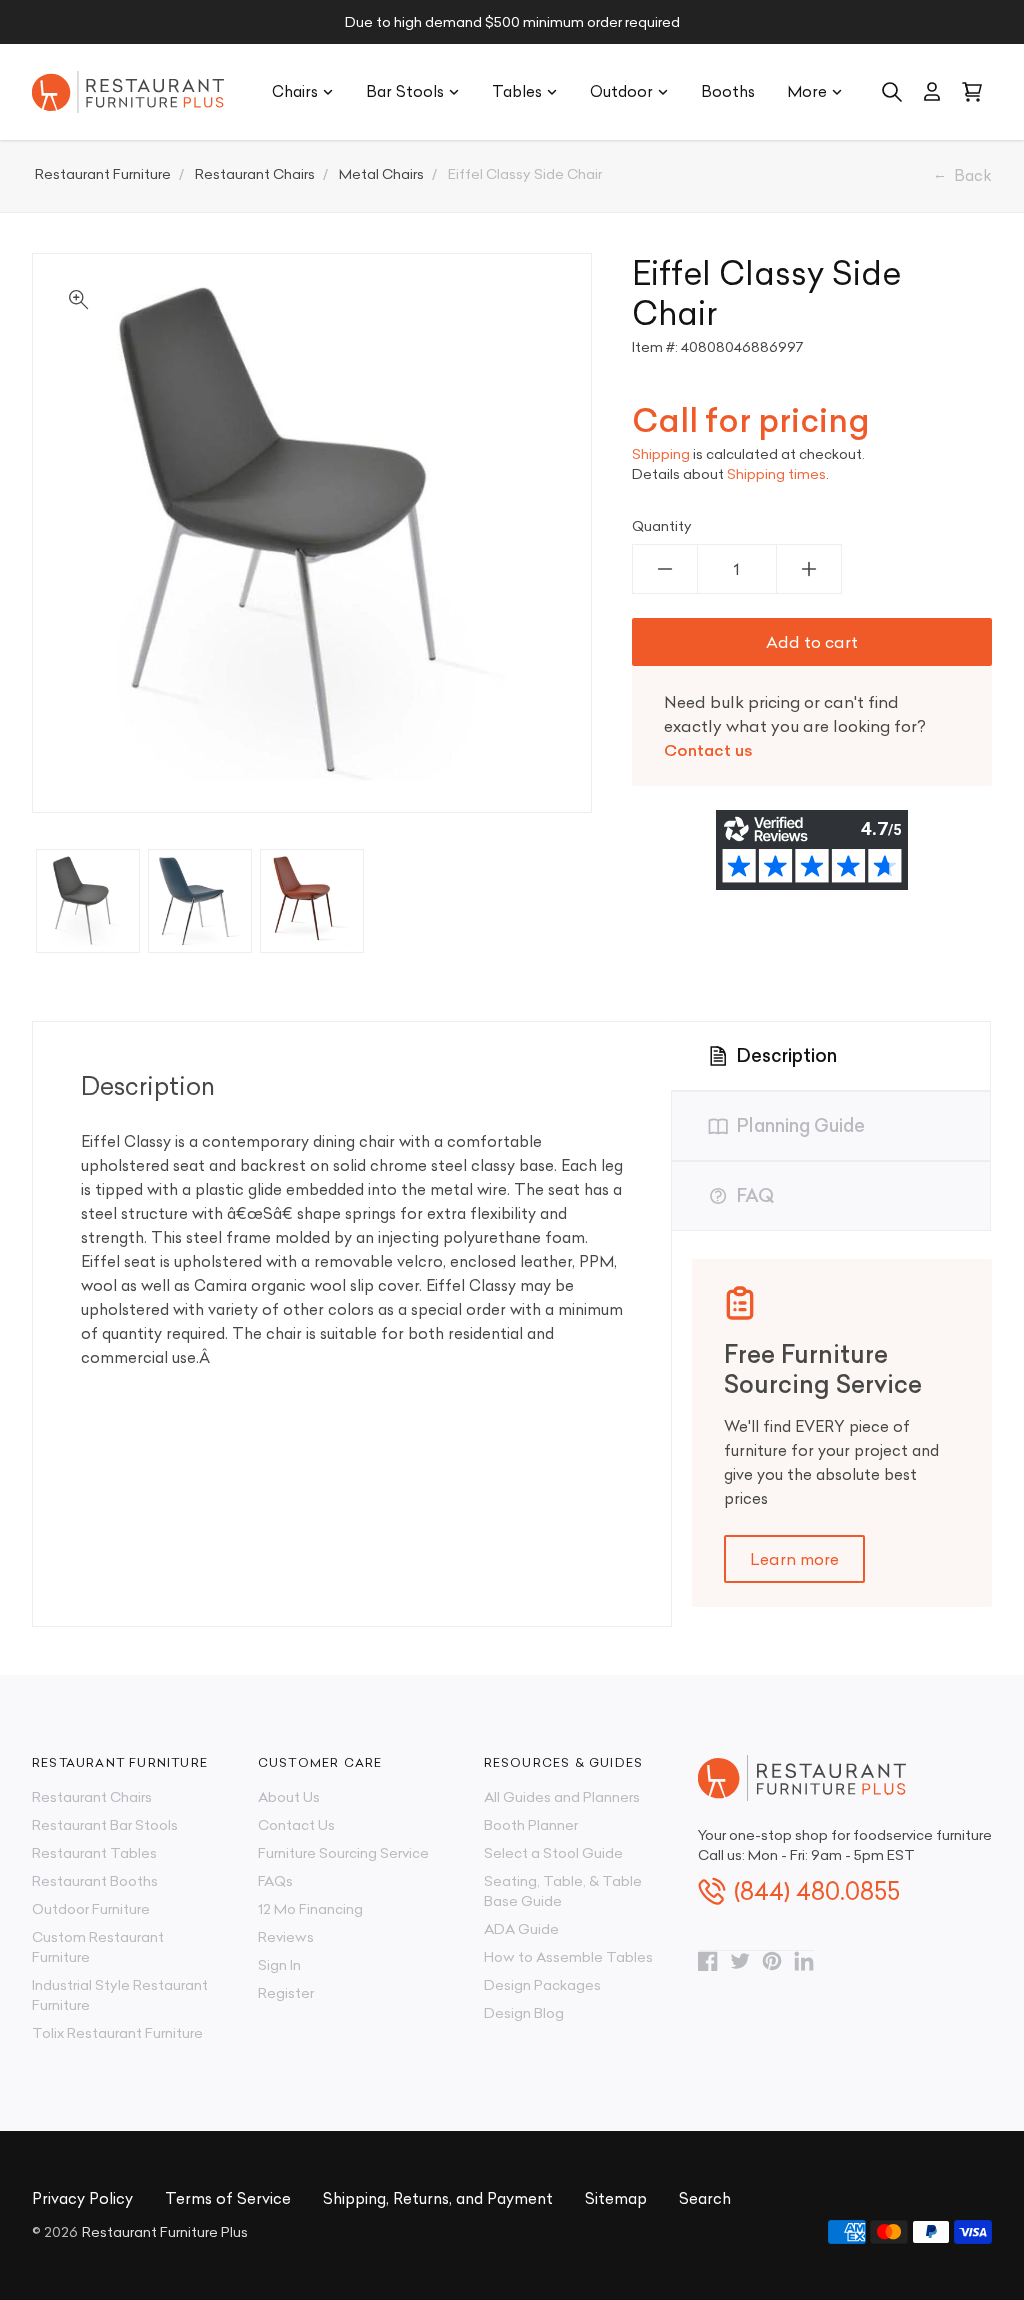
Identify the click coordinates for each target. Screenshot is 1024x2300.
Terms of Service (228, 2198)
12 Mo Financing (310, 1909)
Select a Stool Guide (553, 1853)
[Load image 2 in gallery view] (200, 901)
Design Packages (542, 1985)
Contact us (708, 750)
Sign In (279, 1965)
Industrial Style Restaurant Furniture (120, 1995)
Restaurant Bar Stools (105, 1825)
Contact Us (296, 1825)
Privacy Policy (82, 2198)
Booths (728, 91)
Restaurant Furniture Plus (165, 2232)
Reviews (286, 1937)
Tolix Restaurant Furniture (117, 2033)
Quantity (662, 526)
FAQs (275, 1881)
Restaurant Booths (95, 1881)
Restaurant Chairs (92, 1797)
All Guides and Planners (562, 1797)
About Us (289, 1797)
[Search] (892, 92)
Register (286, 1993)
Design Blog (524, 2013)
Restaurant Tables (94, 1853)
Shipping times (776, 474)
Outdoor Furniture (91, 1909)
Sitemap (616, 2198)
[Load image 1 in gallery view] (88, 901)
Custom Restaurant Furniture (98, 1947)
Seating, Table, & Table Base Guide (563, 1891)
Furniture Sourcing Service (343, 1853)
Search (705, 2198)
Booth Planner (531, 1825)
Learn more (794, 1559)
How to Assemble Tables (568, 1957)
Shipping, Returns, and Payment (438, 2198)
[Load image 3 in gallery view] (312, 901)
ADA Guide (521, 1929)
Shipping (661, 454)
